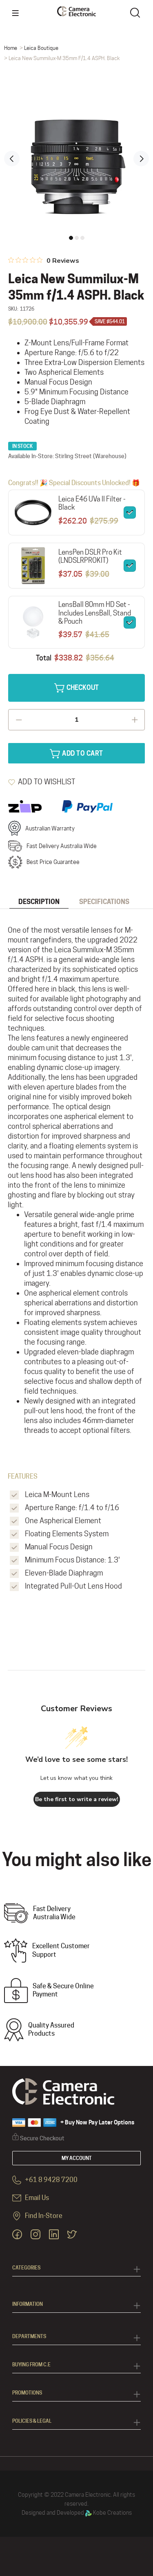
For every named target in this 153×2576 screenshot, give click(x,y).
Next (141, 159)
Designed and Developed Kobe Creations (77, 2513)
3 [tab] (82, 238)
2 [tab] (77, 238)
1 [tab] (71, 238)
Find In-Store (43, 2216)
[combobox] (137, 12)
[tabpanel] (76, 153)
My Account (77, 2158)
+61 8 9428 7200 (51, 2180)
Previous (12, 159)
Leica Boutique (41, 48)
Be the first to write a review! (77, 1799)
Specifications (104, 902)
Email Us (36, 2198)
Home (11, 48)
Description (39, 902)
